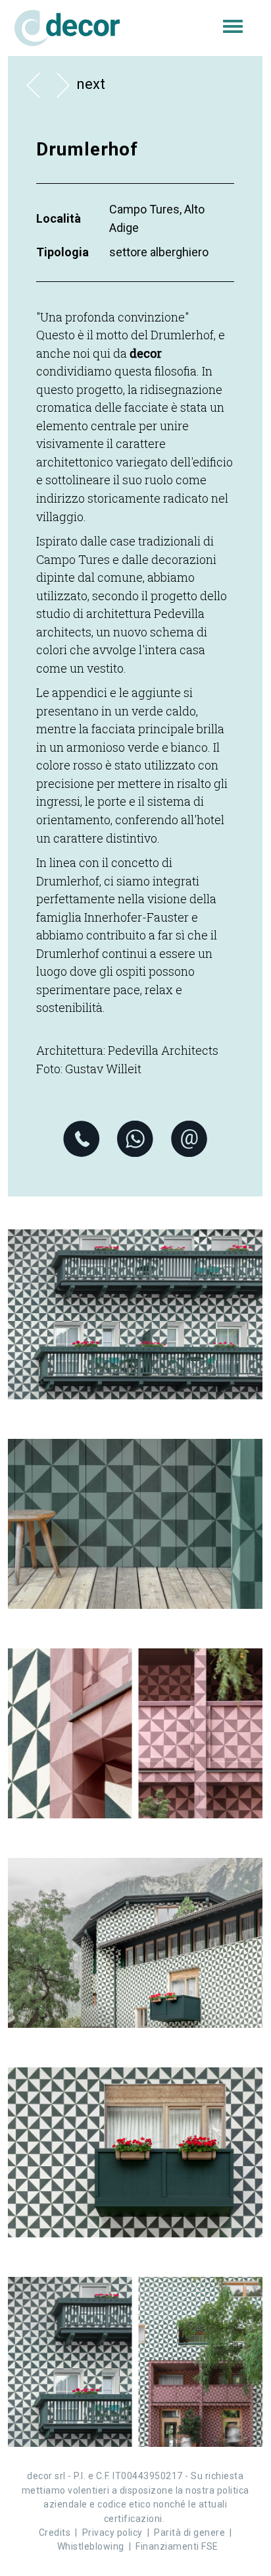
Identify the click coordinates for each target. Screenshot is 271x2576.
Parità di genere (189, 2533)
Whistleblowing (91, 2546)
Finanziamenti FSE (177, 2546)
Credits (55, 2533)
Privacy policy (112, 2533)
